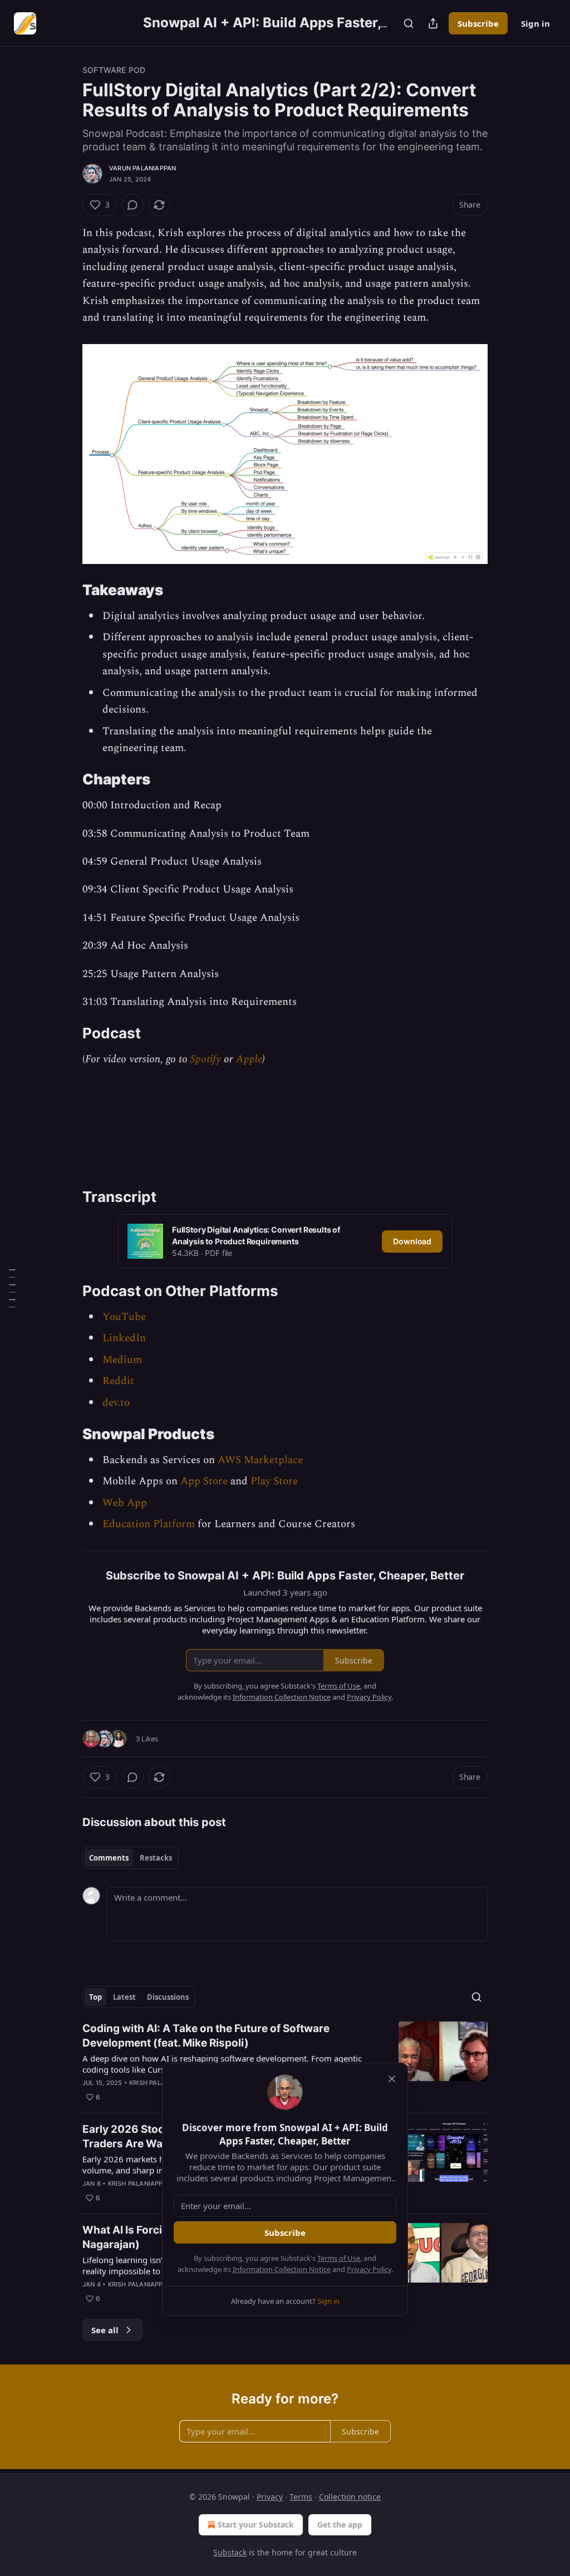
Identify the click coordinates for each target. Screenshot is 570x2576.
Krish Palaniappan (161, 2083)
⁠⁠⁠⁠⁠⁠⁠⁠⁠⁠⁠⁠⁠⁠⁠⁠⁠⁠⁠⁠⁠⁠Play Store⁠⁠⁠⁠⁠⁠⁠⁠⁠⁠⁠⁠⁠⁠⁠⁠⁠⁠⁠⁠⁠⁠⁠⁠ (274, 1481)
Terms (301, 2497)
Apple (249, 1059)
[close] (392, 2079)
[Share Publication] (433, 23)
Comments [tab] (109, 1858)
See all (105, 2330)
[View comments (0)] (132, 205)
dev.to (116, 1403)
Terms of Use (339, 2258)
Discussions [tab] (168, 1997)
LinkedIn (124, 1338)
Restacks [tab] (156, 1858)
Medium (122, 1360)
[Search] (409, 23)
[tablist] (131, 1858)
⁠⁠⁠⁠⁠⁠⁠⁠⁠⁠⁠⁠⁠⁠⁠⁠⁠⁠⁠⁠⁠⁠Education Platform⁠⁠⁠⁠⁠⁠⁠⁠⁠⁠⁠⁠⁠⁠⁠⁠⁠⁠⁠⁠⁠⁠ (149, 1524)
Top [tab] (95, 1997)
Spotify (206, 1059)
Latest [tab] (124, 1997)
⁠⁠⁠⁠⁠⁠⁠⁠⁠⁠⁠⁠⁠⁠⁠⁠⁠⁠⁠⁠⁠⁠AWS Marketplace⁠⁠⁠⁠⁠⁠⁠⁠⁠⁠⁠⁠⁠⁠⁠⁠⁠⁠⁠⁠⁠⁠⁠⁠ (260, 1460)
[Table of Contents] (12, 1288)
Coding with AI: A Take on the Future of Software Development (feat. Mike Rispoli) (206, 2036)
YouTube (124, 1317)
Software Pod (114, 70)
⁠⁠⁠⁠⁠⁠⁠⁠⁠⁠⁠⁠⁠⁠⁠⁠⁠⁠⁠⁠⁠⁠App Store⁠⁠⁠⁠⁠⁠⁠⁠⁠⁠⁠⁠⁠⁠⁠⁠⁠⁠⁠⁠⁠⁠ (204, 1481)
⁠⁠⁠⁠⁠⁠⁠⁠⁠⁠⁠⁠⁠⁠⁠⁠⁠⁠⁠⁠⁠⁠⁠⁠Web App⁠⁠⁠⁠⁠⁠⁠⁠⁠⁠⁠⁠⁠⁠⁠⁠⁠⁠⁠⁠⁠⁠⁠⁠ (125, 1503)
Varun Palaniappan (142, 168)
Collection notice (350, 2497)
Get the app (340, 2525)
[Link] (67, 591)
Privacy (270, 2497)
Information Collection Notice (282, 2269)
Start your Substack (256, 2525)
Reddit (118, 1381)
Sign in (535, 23)
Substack (230, 2552)
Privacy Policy (369, 2269)
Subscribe (478, 23)
